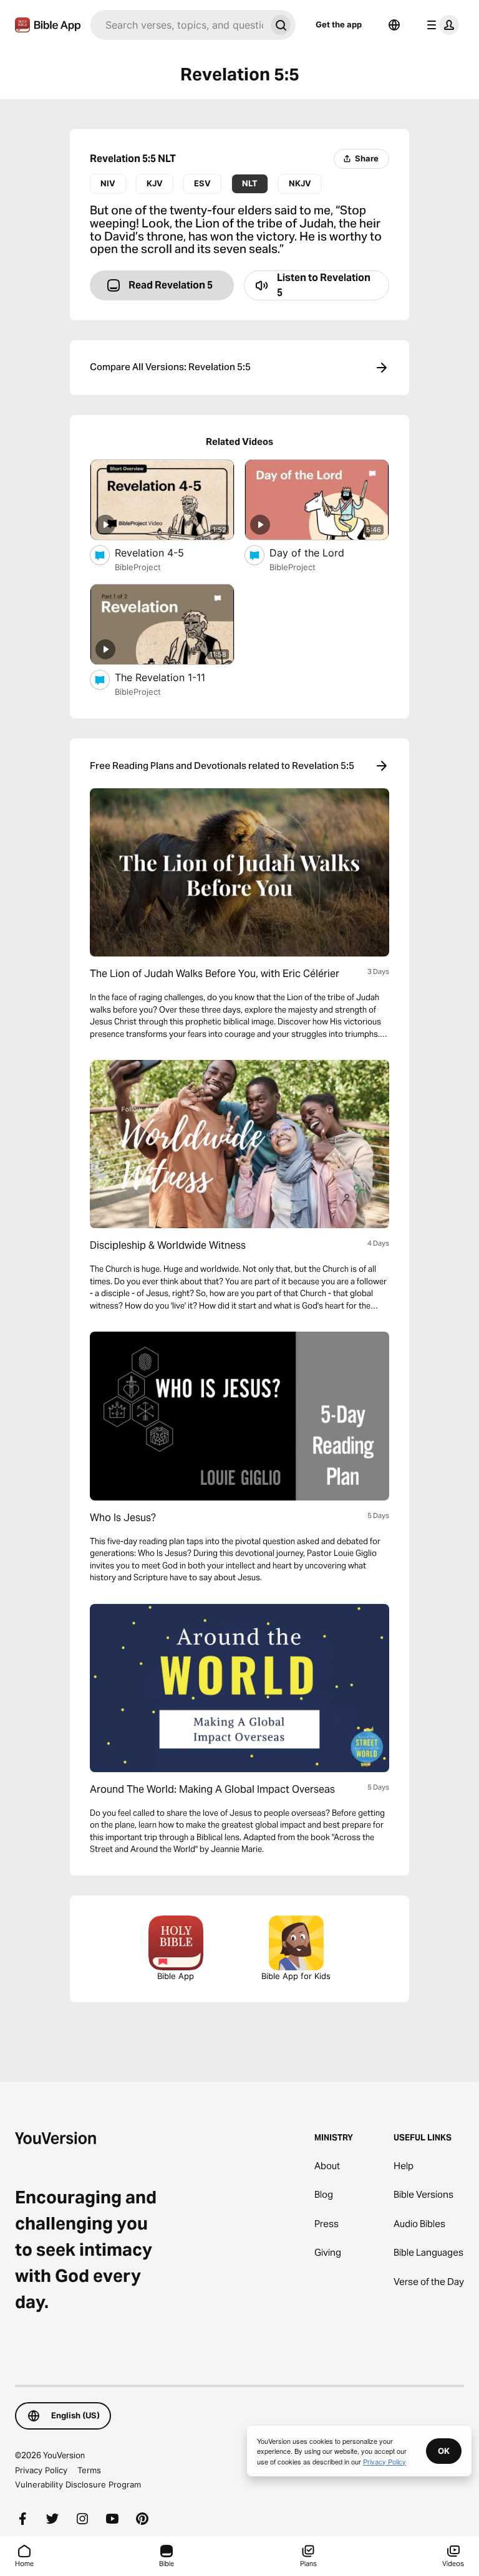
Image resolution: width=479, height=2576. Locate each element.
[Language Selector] (394, 25)
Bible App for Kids (296, 1976)
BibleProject (138, 567)
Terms (89, 2470)
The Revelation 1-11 (174, 677)
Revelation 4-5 (162, 552)
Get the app (339, 24)
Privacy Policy (41, 2470)
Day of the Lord (320, 552)
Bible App (176, 1976)
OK (444, 2451)
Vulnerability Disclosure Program (78, 2484)
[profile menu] (440, 25)
